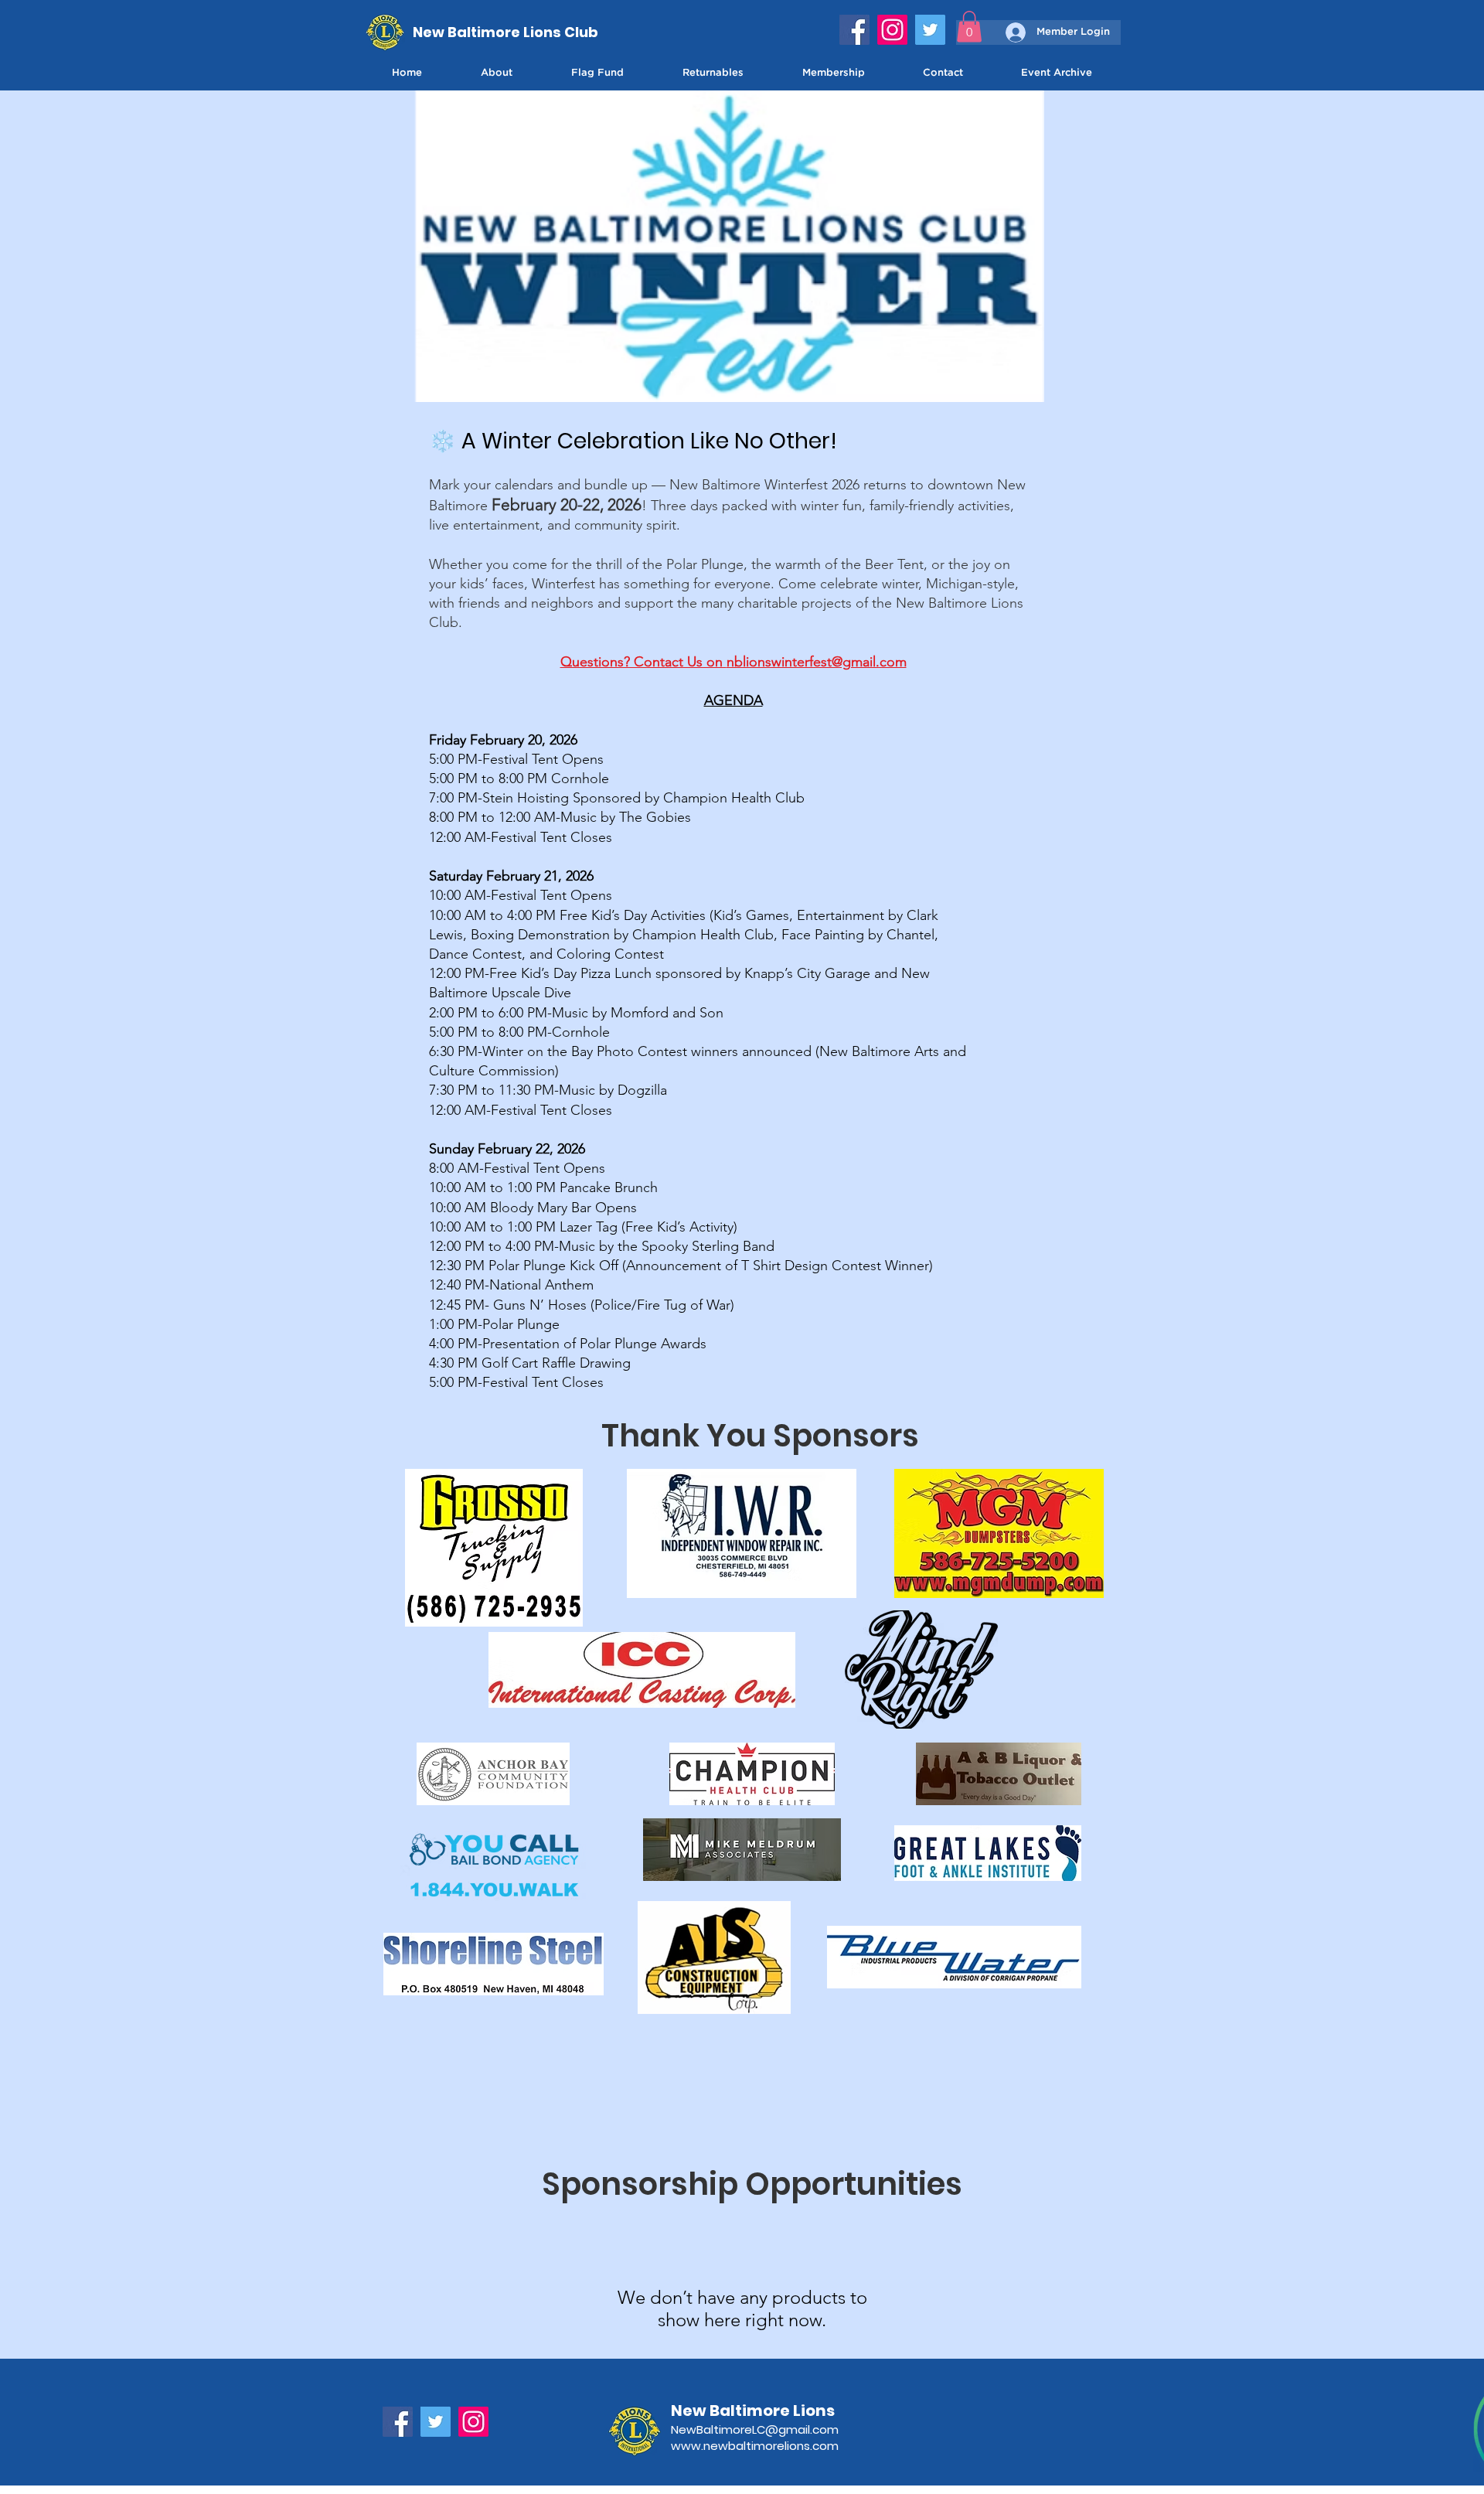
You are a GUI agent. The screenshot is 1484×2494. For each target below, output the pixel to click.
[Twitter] (930, 30)
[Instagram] (892, 30)
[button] (969, 27)
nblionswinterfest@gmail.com (817, 662)
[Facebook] (854, 30)
